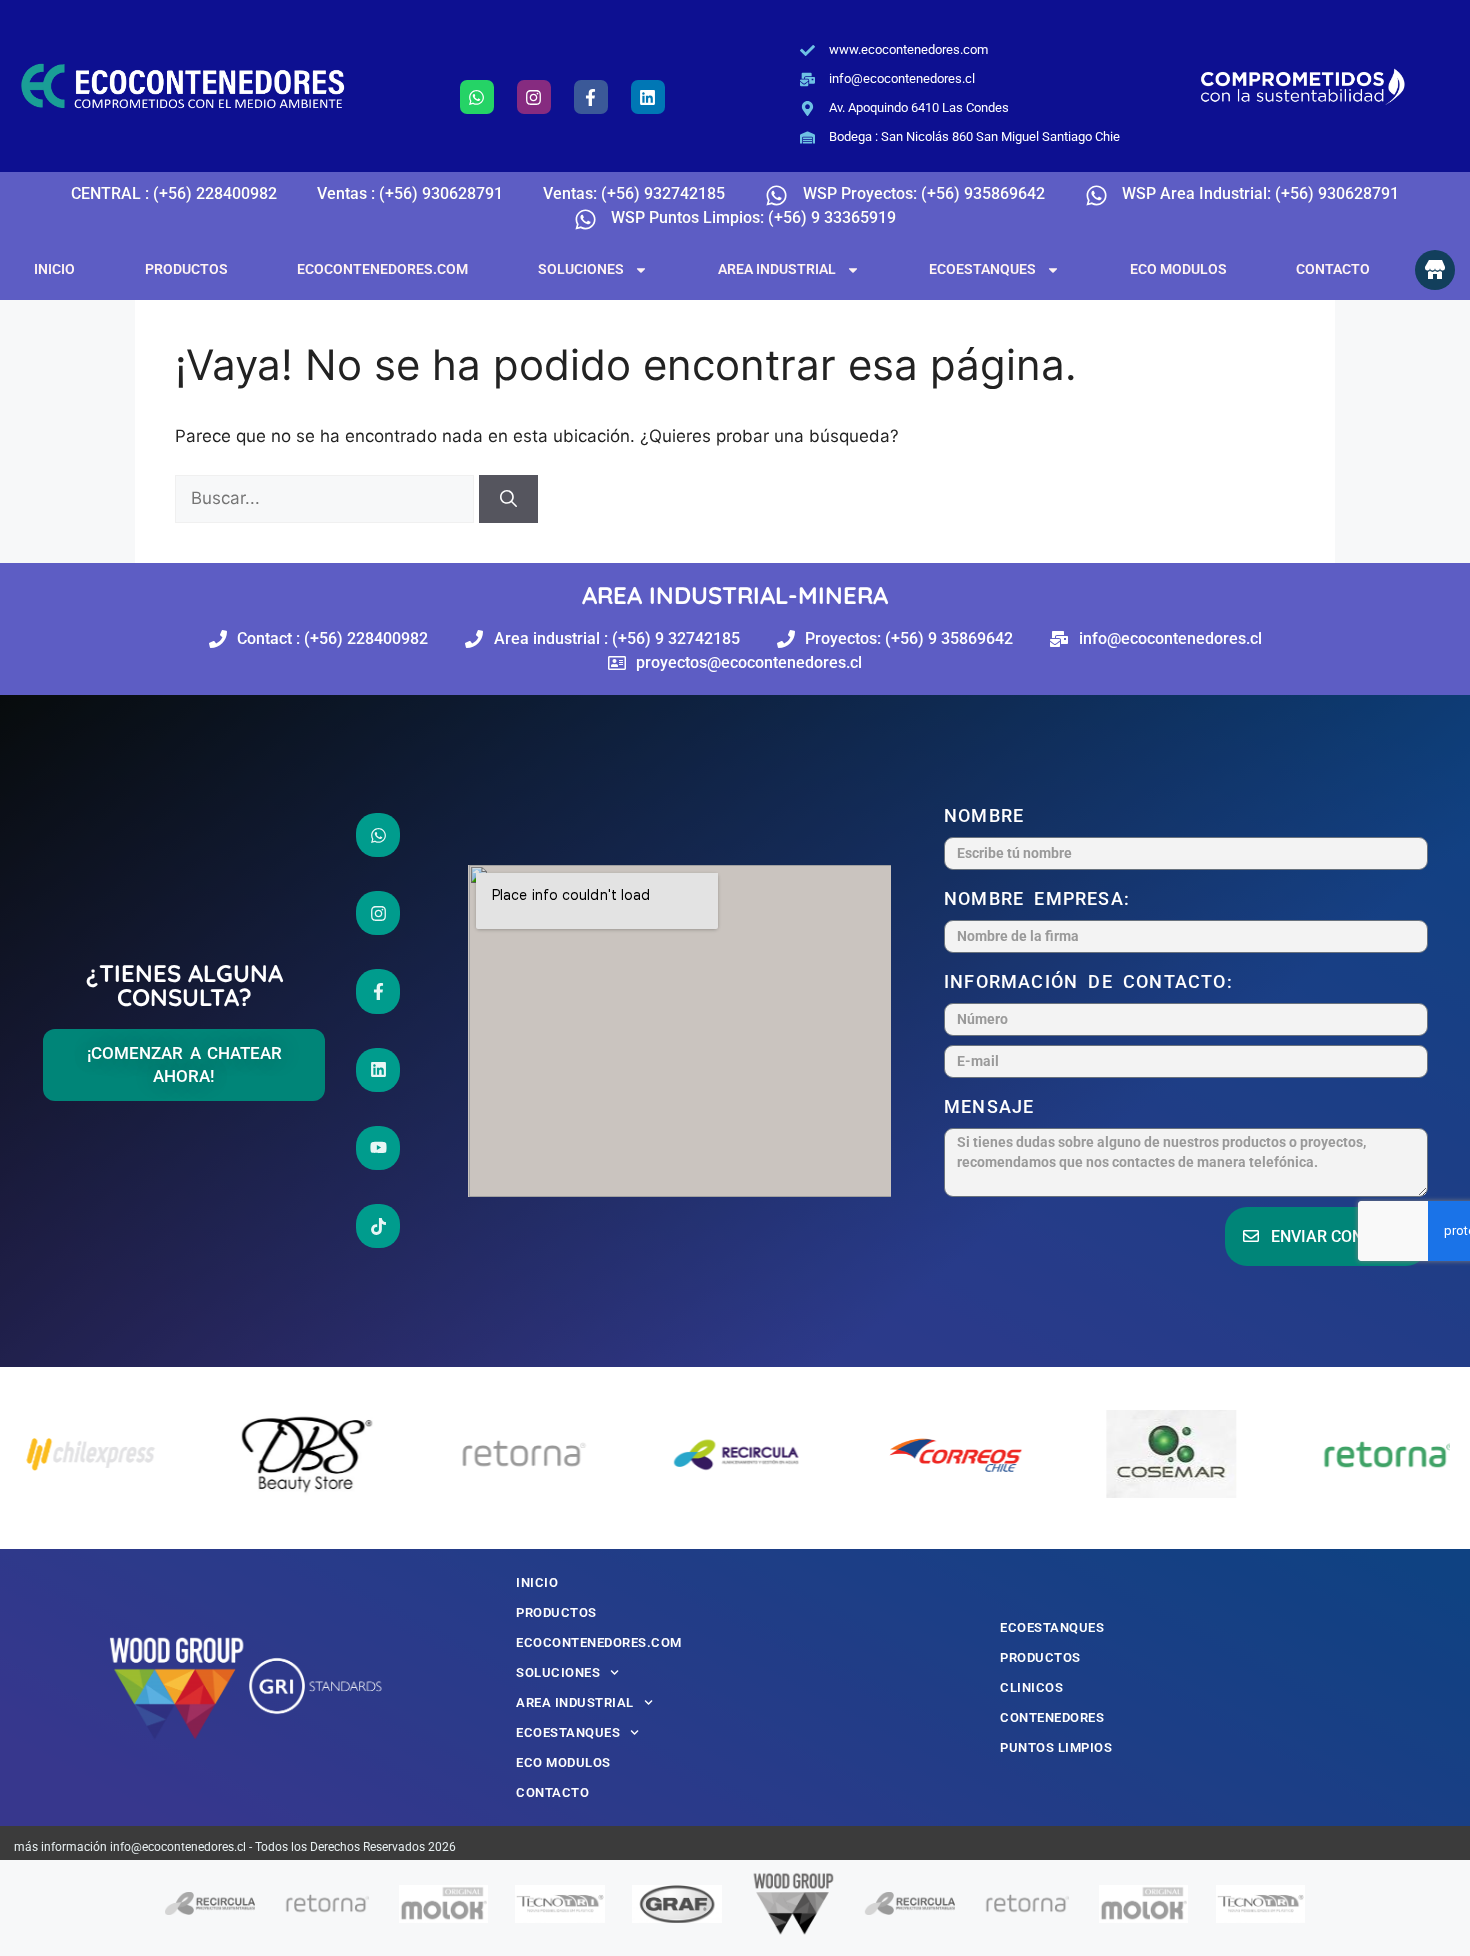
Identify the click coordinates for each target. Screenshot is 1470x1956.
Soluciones (581, 269)
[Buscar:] (327, 498)
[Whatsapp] (477, 97)
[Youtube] (378, 1148)
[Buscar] (508, 499)
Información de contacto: (1093, 981)
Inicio (54, 269)
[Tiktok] (378, 1226)
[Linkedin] (648, 97)
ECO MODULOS (1178, 269)
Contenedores (1052, 1717)
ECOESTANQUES (982, 269)
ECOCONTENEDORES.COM (382, 269)
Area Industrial (777, 269)
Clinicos (1031, 1687)
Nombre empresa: (1042, 898)
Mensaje (994, 1106)
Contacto (1333, 269)
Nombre (989, 815)
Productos (186, 269)
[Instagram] (534, 97)
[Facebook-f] (591, 97)
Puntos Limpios (1056, 1747)
